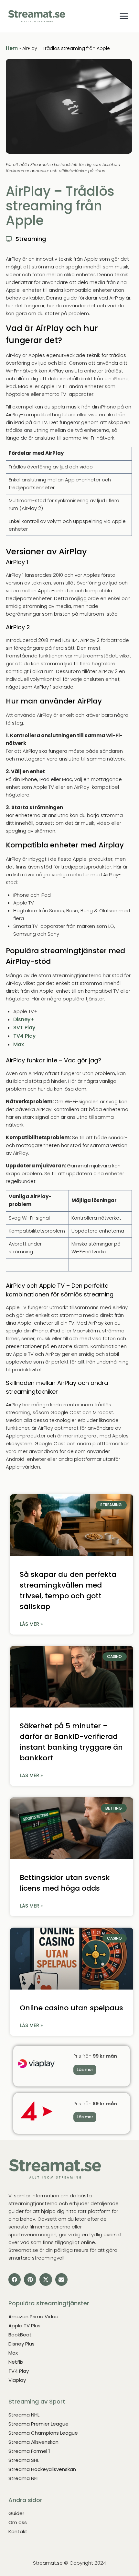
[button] (15, 2279)
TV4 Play (24, 1036)
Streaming (31, 239)
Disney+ (24, 1019)
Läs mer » (31, 1624)
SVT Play (24, 1028)
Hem (12, 48)
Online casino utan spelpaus (71, 2008)
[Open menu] (124, 16)
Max (19, 1044)
